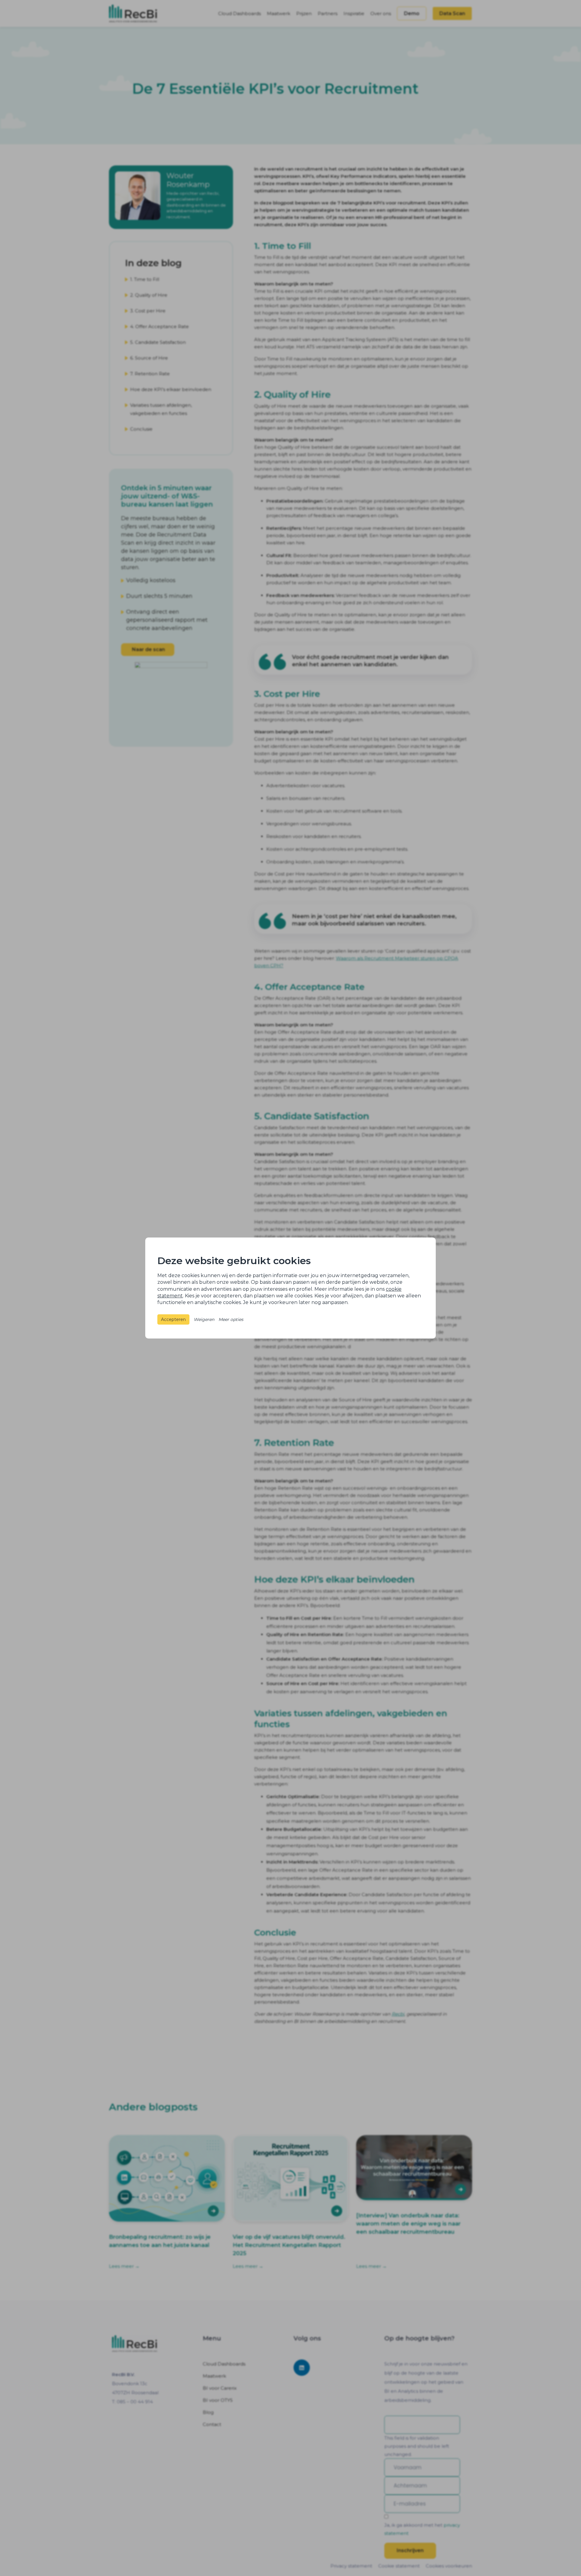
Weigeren (204, 1319)
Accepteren (173, 1319)
